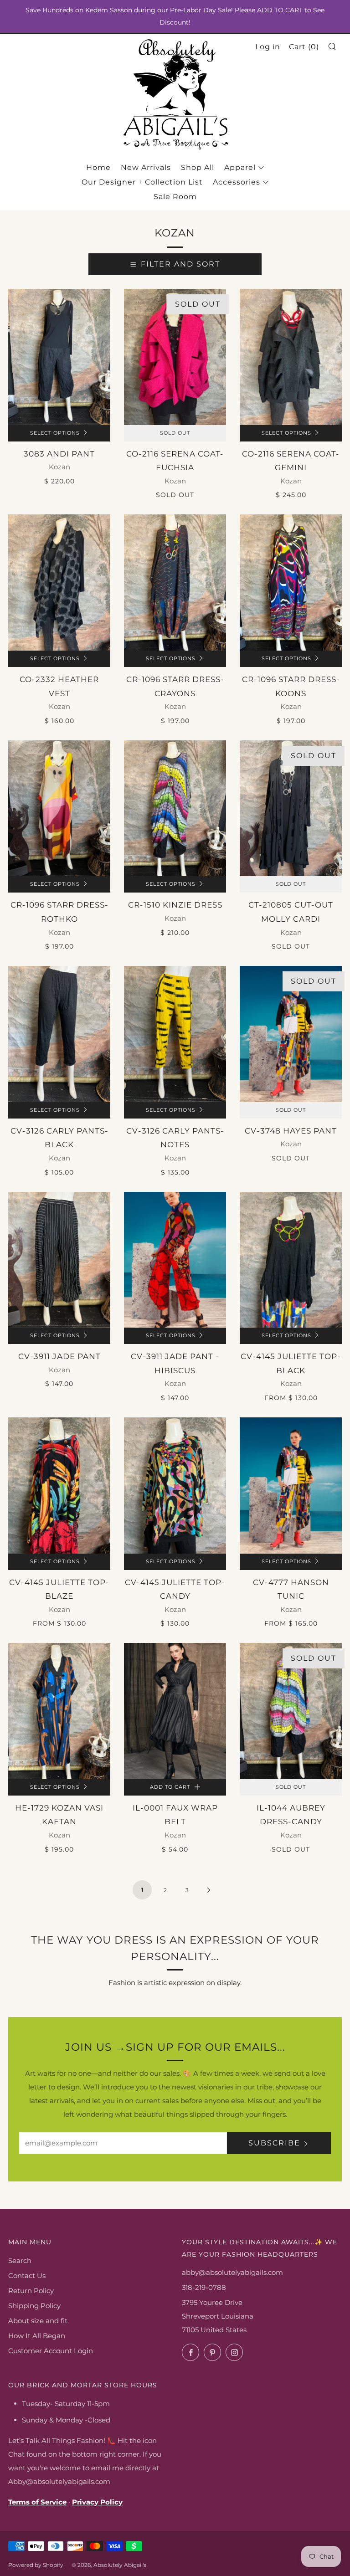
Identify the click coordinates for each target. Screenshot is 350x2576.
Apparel (240, 167)
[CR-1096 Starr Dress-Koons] (291, 582)
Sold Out (175, 433)
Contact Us (27, 2276)
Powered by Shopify (36, 2565)
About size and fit (38, 2321)
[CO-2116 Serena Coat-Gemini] (291, 357)
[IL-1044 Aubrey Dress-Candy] (291, 1711)
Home (98, 167)
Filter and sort (180, 264)
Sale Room (175, 197)
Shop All (198, 167)
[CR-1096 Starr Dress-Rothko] (59, 808)
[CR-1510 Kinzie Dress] (175, 808)
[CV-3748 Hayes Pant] (291, 1034)
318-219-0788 (204, 2287)
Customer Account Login (51, 2351)
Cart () (304, 47)
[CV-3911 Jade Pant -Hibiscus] (175, 1260)
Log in (268, 47)
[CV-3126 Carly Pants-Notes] (175, 1034)
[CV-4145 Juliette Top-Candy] (175, 1486)
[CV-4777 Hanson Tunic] (291, 1486)
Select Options (55, 433)
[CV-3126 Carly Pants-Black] (59, 1034)
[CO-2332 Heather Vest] (59, 582)
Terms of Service (37, 2502)
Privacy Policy (97, 2502)
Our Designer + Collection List (142, 182)
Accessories (237, 182)
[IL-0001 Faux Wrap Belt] (175, 1711)
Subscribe (274, 2143)
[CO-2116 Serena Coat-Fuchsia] (175, 357)
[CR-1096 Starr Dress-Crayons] (175, 582)
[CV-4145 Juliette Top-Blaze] (59, 1486)
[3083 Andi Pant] (59, 357)
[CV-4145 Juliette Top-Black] (291, 1260)
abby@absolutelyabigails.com (232, 2272)
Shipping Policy (34, 2306)
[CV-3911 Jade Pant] (59, 1260)
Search (20, 2260)
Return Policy (31, 2291)
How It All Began (37, 2336)
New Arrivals (146, 167)
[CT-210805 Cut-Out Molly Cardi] (291, 808)
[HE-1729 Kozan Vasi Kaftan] (59, 1711)
